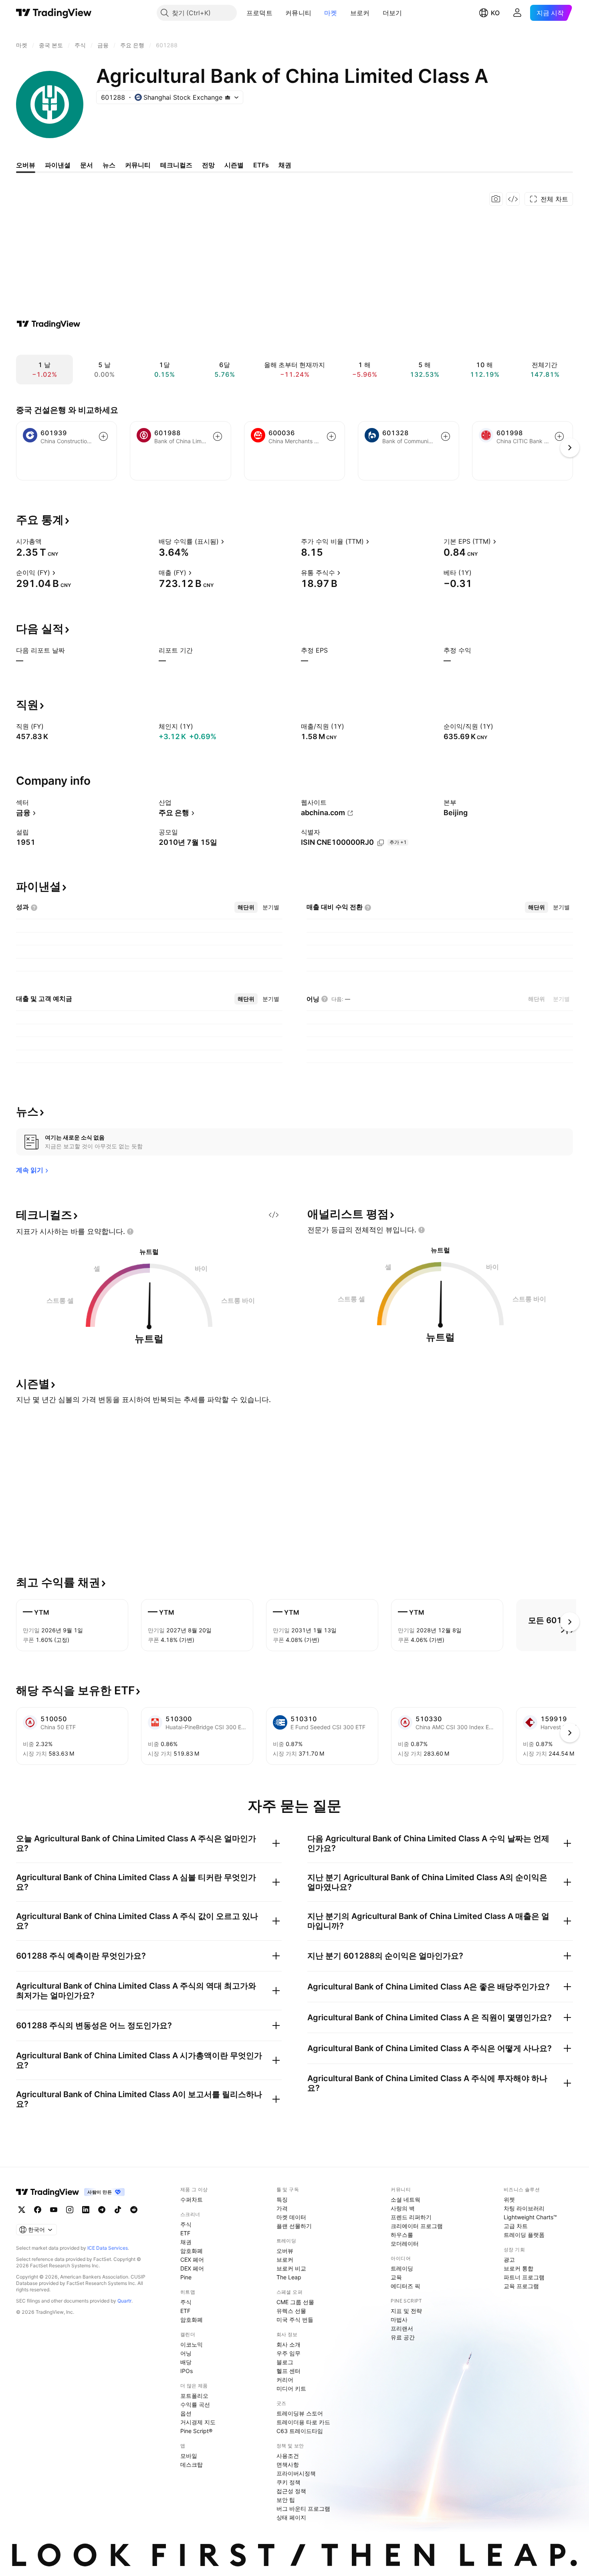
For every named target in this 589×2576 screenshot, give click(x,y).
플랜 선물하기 (294, 2226)
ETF (185, 2233)
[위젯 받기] (513, 199)
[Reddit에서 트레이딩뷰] (134, 2210)
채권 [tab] (285, 165)
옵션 (186, 2413)
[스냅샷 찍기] (496, 199)
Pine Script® (196, 2431)
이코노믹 (192, 2344)
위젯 (509, 2199)
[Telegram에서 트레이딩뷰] (102, 2210)
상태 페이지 (291, 2517)
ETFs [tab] (261, 165)
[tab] (246, 907)
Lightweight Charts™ (530, 2217)
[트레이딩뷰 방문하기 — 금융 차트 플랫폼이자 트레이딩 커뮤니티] (48, 324)
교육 (396, 2277)
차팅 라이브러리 (524, 2208)
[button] (278, 13)
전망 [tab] (208, 165)
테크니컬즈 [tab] (176, 165)
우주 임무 (288, 2353)
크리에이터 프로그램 (417, 2226)
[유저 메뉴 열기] (517, 13)
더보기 (392, 13)
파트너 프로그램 (524, 2277)
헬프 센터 (288, 2371)
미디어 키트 (291, 2388)
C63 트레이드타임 (300, 2431)
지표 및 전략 (406, 2311)
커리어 (285, 2380)
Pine (186, 2277)
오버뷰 (285, 2251)
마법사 (399, 2320)
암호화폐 (192, 2251)
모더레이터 (405, 2243)
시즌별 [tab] (234, 165)
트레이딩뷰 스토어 (300, 2413)
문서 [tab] (87, 165)
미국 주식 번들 (295, 2320)
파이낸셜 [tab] (58, 165)
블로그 (285, 2362)
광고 (509, 2260)
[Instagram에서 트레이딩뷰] (70, 2210)
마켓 (331, 13)
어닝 (186, 2353)
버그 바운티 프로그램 (303, 2509)
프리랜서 (402, 2328)
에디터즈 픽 (405, 2286)
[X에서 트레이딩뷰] (22, 2210)
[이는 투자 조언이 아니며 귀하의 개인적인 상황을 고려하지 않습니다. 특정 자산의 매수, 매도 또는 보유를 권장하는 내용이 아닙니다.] (130, 1232)
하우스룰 (402, 2235)
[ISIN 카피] (381, 843)
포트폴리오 (194, 2396)
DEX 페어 (192, 2268)
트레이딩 (402, 2268)
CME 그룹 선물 (295, 2302)
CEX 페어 (192, 2260)
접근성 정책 (291, 2491)
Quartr (124, 2301)
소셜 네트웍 (405, 2199)
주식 (186, 2224)
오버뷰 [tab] (26, 165)
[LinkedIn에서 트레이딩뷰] (86, 2210)
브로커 (360, 13)
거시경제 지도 (198, 2422)
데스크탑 (192, 2464)
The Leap (289, 2277)
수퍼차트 (192, 2199)
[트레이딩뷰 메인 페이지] (54, 13)
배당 (186, 2362)
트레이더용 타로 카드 (303, 2422)
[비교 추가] (103, 436)
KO (495, 13)
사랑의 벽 (403, 2208)
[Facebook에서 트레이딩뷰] (38, 2210)
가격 (282, 2208)
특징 (282, 2199)
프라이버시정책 (296, 2473)
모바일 (189, 2456)
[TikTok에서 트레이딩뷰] (118, 2210)
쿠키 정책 (288, 2482)
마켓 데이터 (291, 2217)
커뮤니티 (298, 13)
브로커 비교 (291, 2268)
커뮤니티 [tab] (138, 165)
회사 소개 (288, 2344)
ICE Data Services (108, 2248)
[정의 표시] (47, 541)
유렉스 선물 (291, 2311)
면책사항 (288, 2464)
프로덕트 (259, 13)
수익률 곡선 (195, 2404)
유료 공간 (403, 2337)
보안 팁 (286, 2500)
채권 (186, 2242)
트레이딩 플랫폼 (524, 2235)
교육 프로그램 (521, 2286)
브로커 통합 (518, 2268)
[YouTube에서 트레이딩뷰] (54, 2210)
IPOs (187, 2371)
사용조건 (288, 2456)
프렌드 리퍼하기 (411, 2217)
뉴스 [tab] (109, 165)
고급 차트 (516, 2226)
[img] (228, 97)
